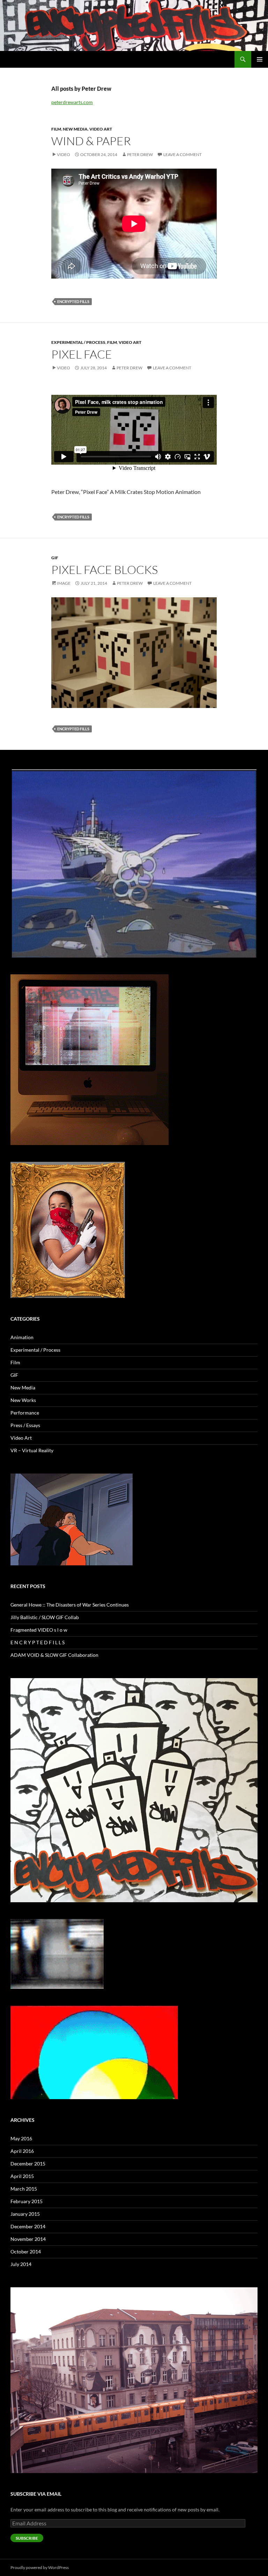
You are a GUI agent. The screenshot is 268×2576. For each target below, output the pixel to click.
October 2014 (26, 2252)
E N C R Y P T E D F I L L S (38, 1642)
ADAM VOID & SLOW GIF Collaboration (54, 1655)
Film (56, 129)
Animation (22, 1337)
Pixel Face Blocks (105, 570)
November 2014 (28, 2239)
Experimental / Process (78, 342)
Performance (25, 1413)
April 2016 (22, 2151)
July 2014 (21, 2264)
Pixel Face (82, 354)
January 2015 (25, 2214)
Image (64, 583)
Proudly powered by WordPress (40, 2567)
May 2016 (21, 2138)
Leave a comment (183, 154)
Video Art (101, 129)
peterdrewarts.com (72, 102)
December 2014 (28, 2226)
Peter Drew (140, 154)
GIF (55, 558)
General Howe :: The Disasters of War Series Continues (70, 1605)
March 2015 (24, 2189)
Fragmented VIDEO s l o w (39, 1630)
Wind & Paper (91, 141)
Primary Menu (260, 59)
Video (64, 154)
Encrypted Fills (73, 301)
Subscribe (27, 2538)
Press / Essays (25, 1425)
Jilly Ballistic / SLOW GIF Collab (45, 1617)
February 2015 (27, 2201)
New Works (23, 1400)
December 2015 (28, 2164)
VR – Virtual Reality (32, 1450)
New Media (75, 129)
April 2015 (22, 2176)
